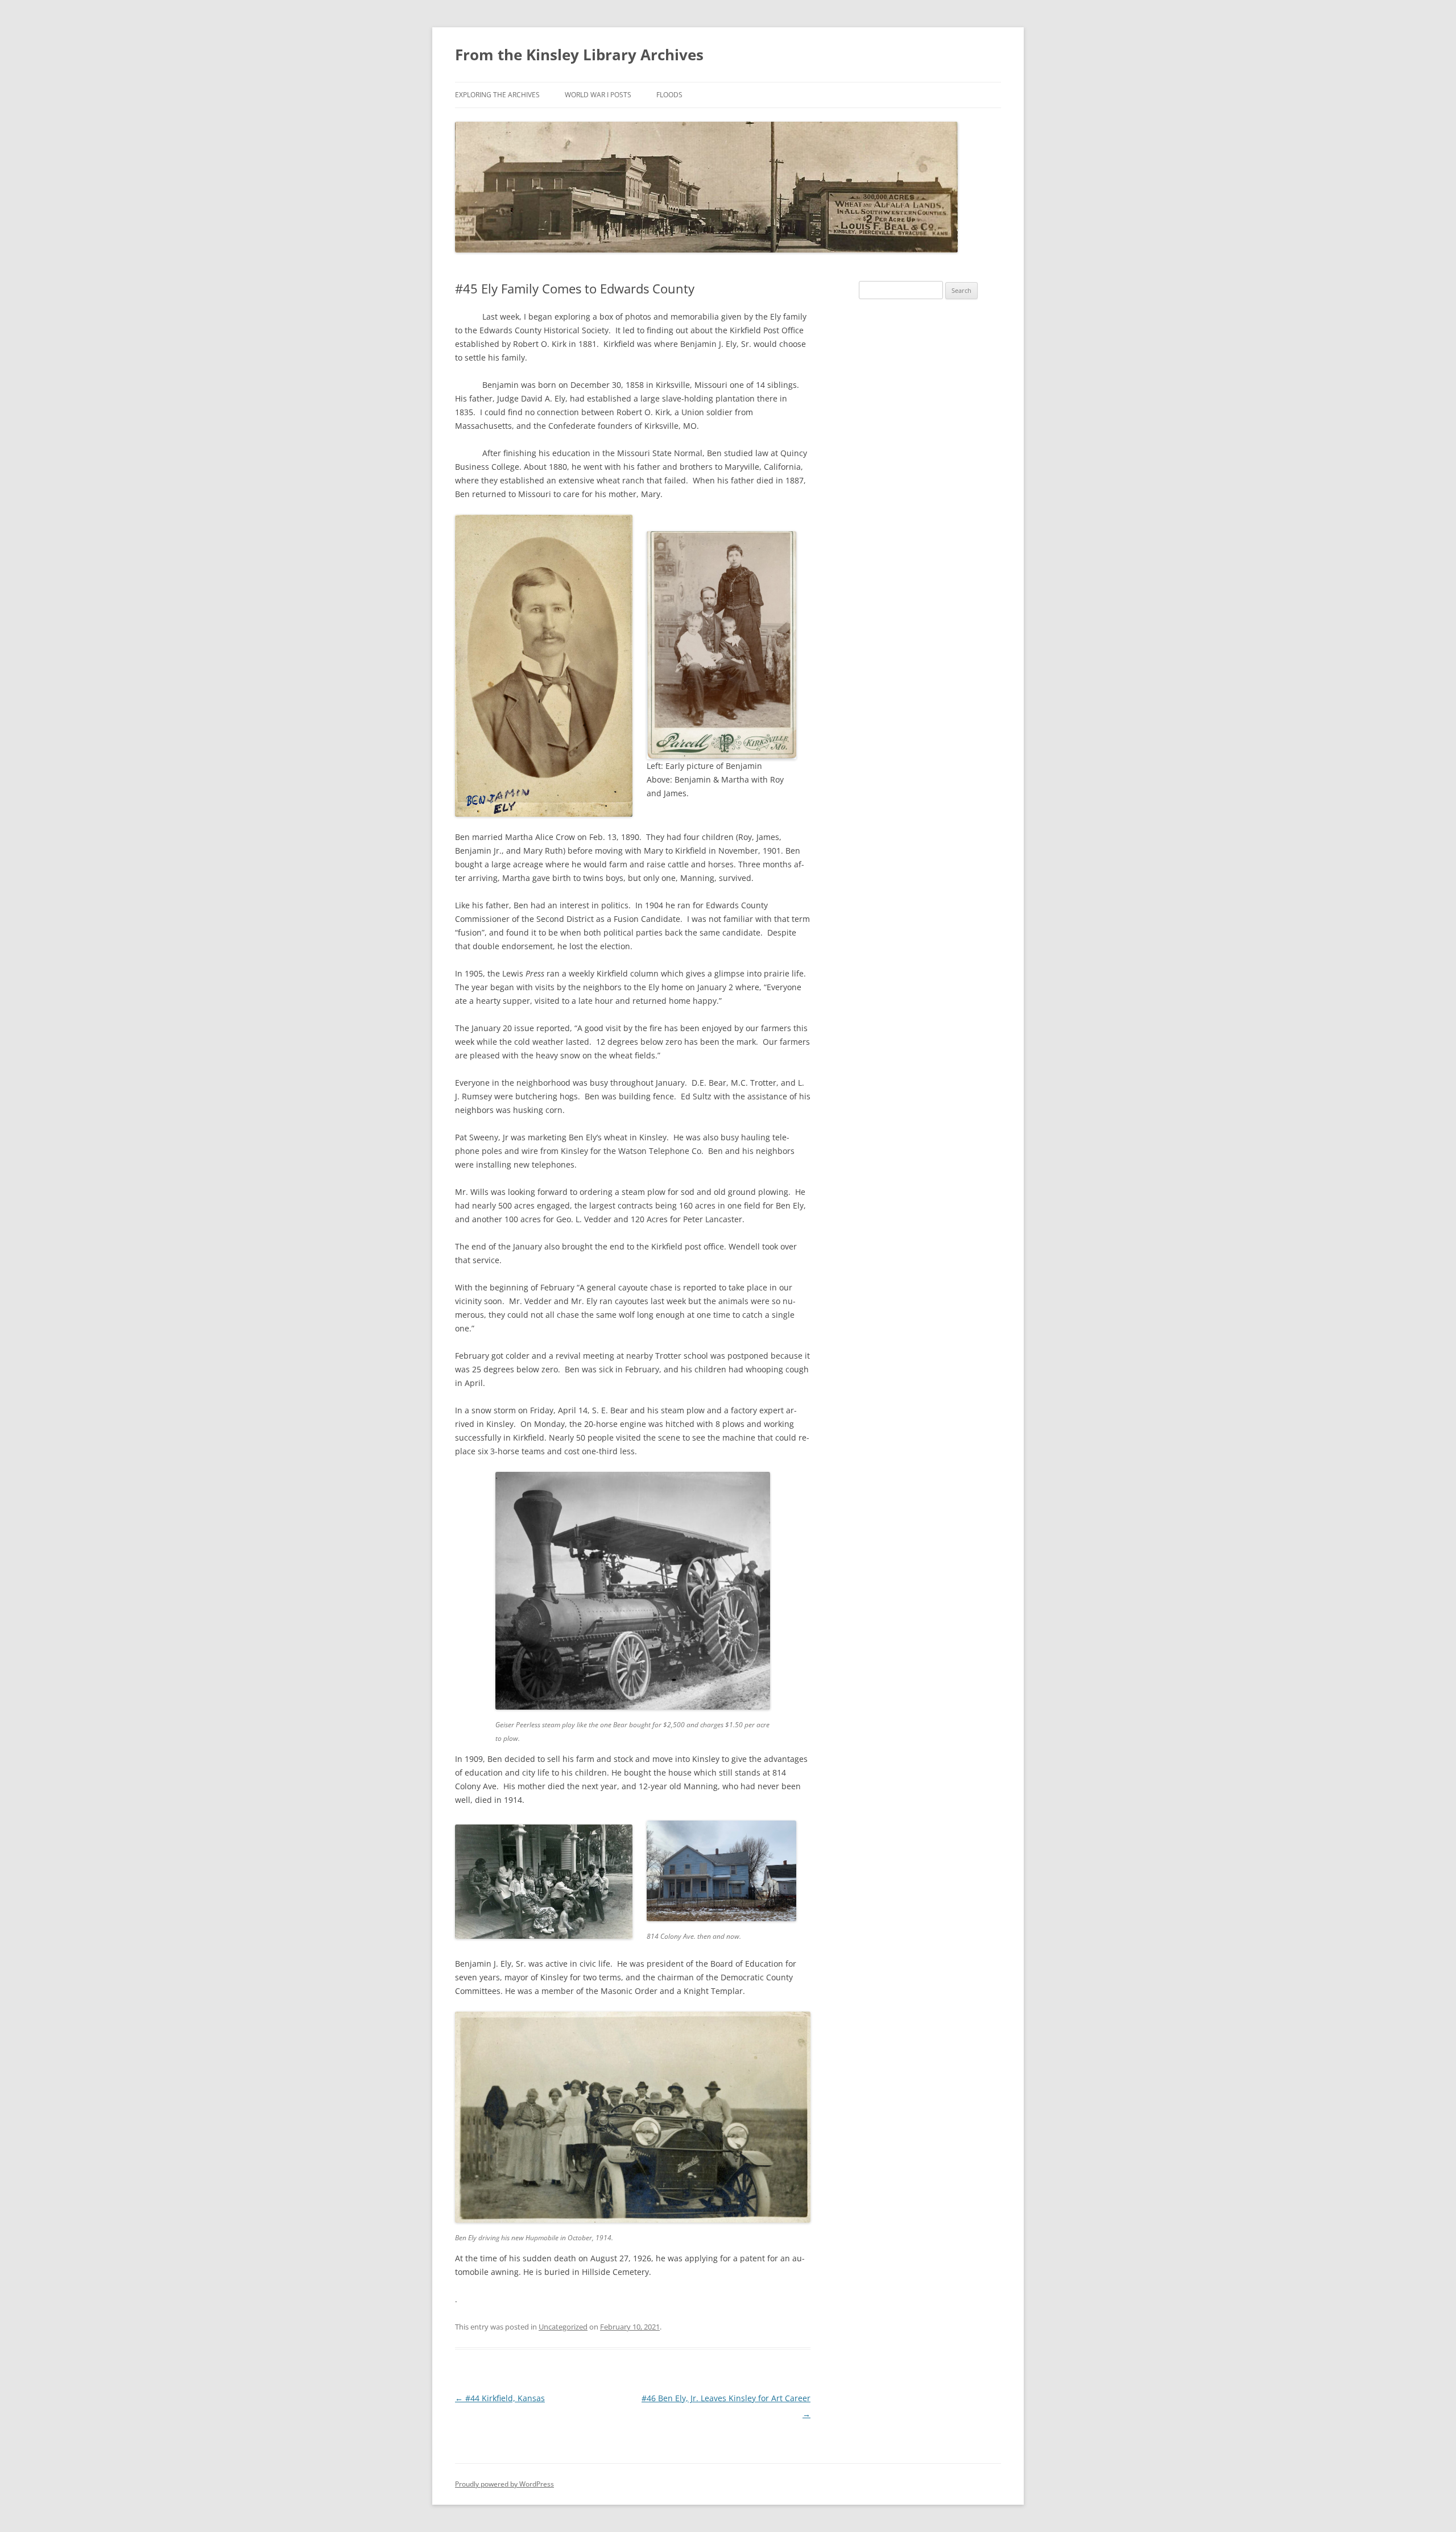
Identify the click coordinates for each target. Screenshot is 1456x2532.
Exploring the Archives (497, 95)
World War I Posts (598, 95)
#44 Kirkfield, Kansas (500, 2398)
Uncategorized (563, 2327)
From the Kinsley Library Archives (579, 55)
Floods (669, 95)
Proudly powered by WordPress (504, 2484)
